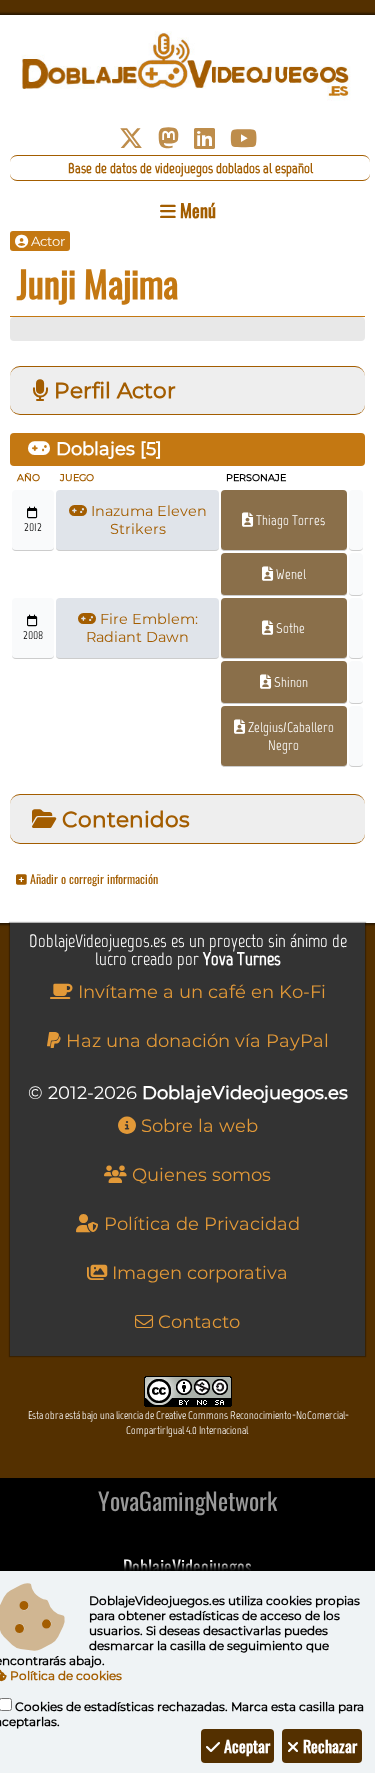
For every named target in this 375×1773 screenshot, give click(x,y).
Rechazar (328, 1746)
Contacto (196, 1322)
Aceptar (245, 1746)
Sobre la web (197, 1126)
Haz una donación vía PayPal (195, 1041)
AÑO (28, 477)
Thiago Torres (289, 520)
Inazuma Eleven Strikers (147, 520)
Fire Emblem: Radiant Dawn (142, 628)
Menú (196, 210)
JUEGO (77, 477)
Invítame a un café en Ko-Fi (199, 992)
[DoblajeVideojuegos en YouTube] (243, 138)
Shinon (289, 682)
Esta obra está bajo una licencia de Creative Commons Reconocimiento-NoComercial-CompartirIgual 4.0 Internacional (188, 1423)
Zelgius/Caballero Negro (289, 736)
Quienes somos (199, 1175)
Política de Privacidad (199, 1224)
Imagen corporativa (197, 1273)
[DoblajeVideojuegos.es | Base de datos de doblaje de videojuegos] (187, 65)
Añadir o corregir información (92, 878)
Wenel (289, 574)
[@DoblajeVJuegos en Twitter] (131, 138)
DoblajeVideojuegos (187, 1566)
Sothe (289, 628)
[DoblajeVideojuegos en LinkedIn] (204, 138)
